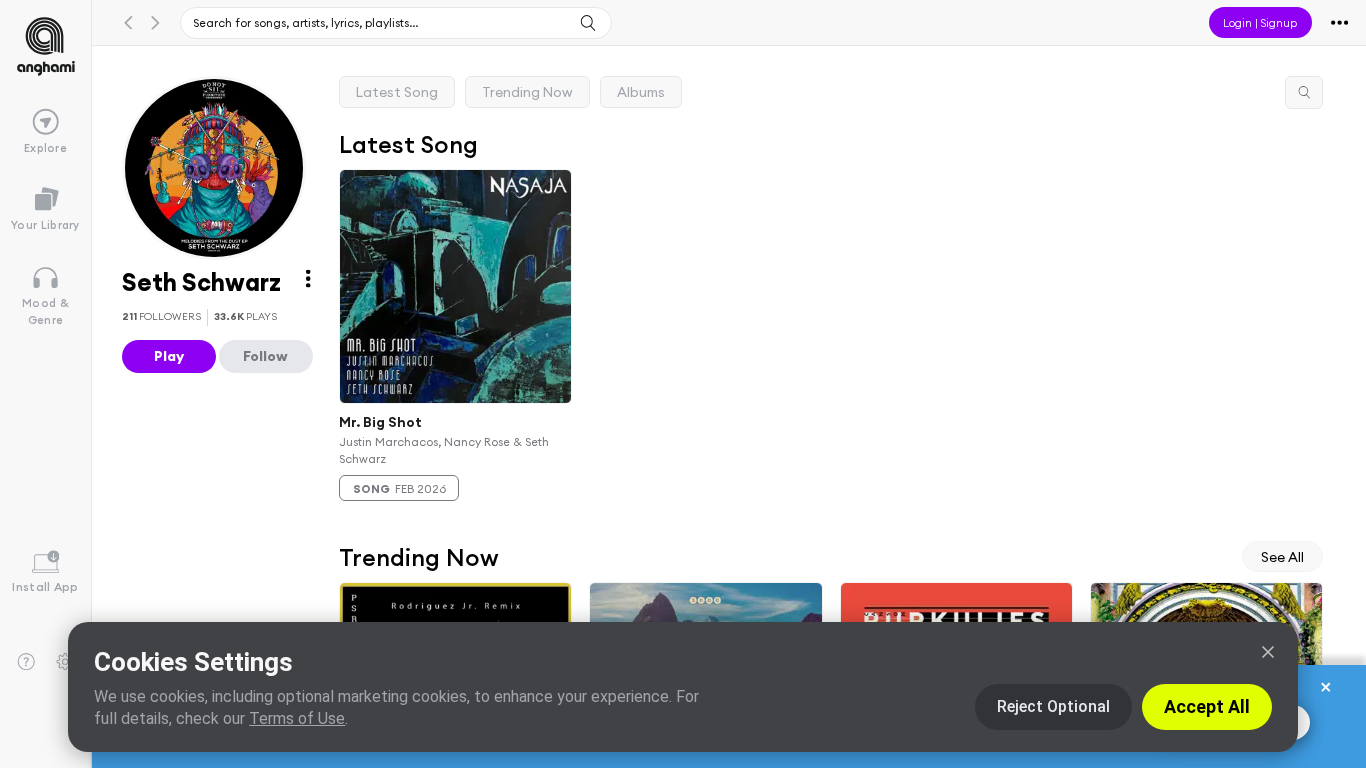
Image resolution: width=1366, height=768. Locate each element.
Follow (265, 356)
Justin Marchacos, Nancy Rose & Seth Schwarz (444, 450)
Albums (641, 92)
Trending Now (527, 92)
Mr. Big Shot (380, 422)
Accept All (1207, 706)
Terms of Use (297, 718)
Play (169, 356)
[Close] (1268, 652)
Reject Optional (1053, 706)
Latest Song (397, 92)
